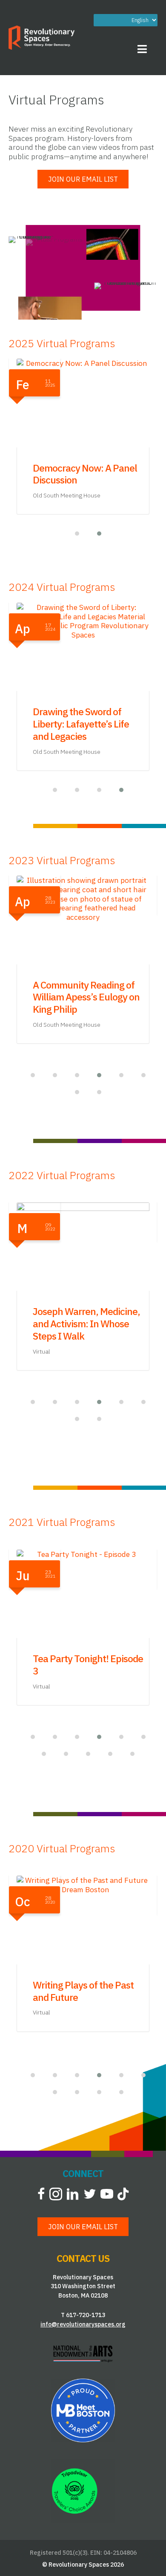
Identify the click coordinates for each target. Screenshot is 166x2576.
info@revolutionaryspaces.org (83, 2324)
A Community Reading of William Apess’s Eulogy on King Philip (86, 997)
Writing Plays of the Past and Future (83, 1991)
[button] (72, 534)
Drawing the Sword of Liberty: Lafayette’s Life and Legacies (81, 724)
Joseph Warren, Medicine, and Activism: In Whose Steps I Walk (86, 1323)
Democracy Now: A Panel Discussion (85, 474)
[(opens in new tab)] (83, 2353)
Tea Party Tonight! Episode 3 (88, 1664)
